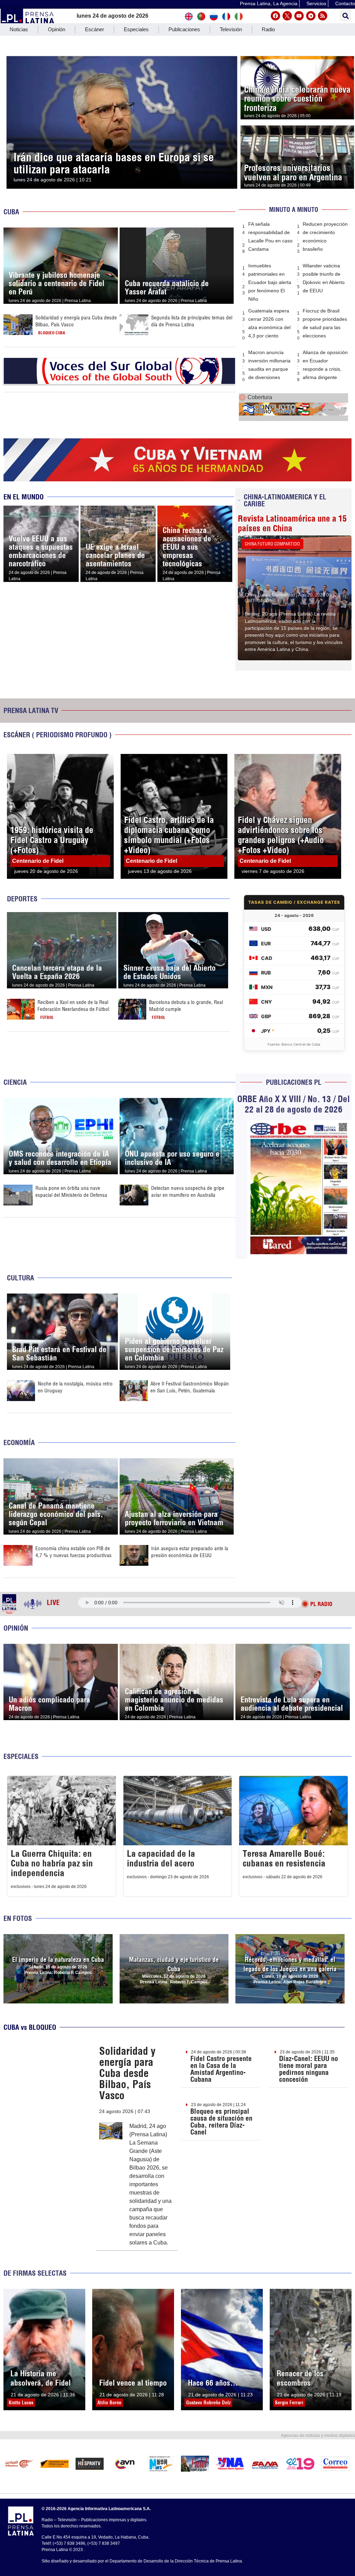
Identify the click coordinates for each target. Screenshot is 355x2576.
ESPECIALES (21, 1756)
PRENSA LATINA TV (31, 710)
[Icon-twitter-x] (287, 16)
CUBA (11, 212)
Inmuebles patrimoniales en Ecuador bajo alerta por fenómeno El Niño (270, 282)
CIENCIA (15, 1082)
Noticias (19, 29)
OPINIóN (16, 1628)
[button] (345, 16)
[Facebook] (275, 16)
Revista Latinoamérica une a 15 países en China (292, 523)
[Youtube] (299, 16)
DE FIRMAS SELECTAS (35, 2273)
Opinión (57, 29)
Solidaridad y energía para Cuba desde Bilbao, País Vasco (127, 2073)
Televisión (231, 29)
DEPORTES (22, 899)
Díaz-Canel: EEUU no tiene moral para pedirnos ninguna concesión (309, 2069)
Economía (19, 1442)
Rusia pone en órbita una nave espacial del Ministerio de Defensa (71, 1191)
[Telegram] (311, 16)
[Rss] (323, 16)
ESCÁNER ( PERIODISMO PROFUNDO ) (58, 735)
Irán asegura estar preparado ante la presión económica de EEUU (190, 1552)
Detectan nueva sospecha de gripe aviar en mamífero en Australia (188, 1191)
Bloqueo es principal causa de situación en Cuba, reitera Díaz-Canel (221, 2122)
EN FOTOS (18, 1918)
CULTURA (20, 1278)
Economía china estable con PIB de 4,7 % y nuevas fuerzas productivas (73, 1552)
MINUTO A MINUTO (294, 210)
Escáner (94, 29)
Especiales (136, 29)
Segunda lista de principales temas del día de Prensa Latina (192, 321)
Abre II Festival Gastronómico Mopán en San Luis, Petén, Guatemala (190, 1387)
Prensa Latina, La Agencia (269, 3)
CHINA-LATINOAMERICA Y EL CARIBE (285, 500)
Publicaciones (184, 29)
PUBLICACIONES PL (294, 1082)
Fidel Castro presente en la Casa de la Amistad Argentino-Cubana (221, 2069)
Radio (268, 29)
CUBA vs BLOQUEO (30, 2027)
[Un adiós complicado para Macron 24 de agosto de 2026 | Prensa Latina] (61, 1648)
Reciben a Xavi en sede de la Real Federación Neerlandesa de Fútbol (73, 1006)
